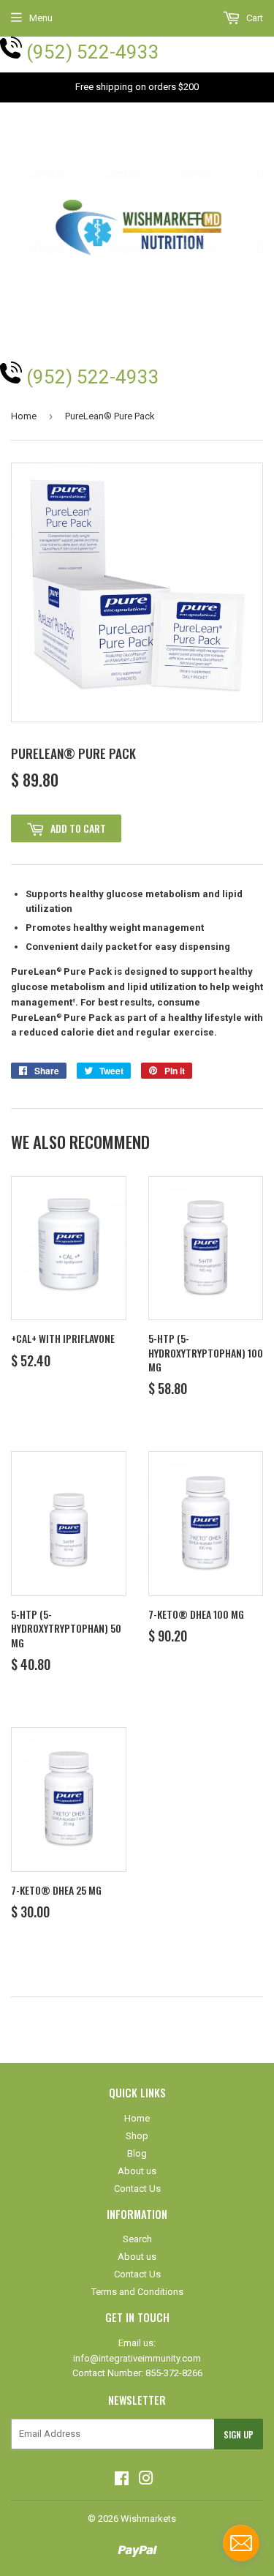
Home (24, 416)
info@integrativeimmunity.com (137, 2358)
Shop (137, 2136)
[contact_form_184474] (241, 2543)
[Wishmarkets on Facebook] (122, 2480)
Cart (254, 18)
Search (137, 2239)
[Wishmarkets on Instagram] (146, 2480)
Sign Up (239, 2434)
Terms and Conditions (137, 2292)
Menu (41, 18)
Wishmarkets (148, 2519)
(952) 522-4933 (93, 52)
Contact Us (137, 2189)
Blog (137, 2153)
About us (137, 2171)
